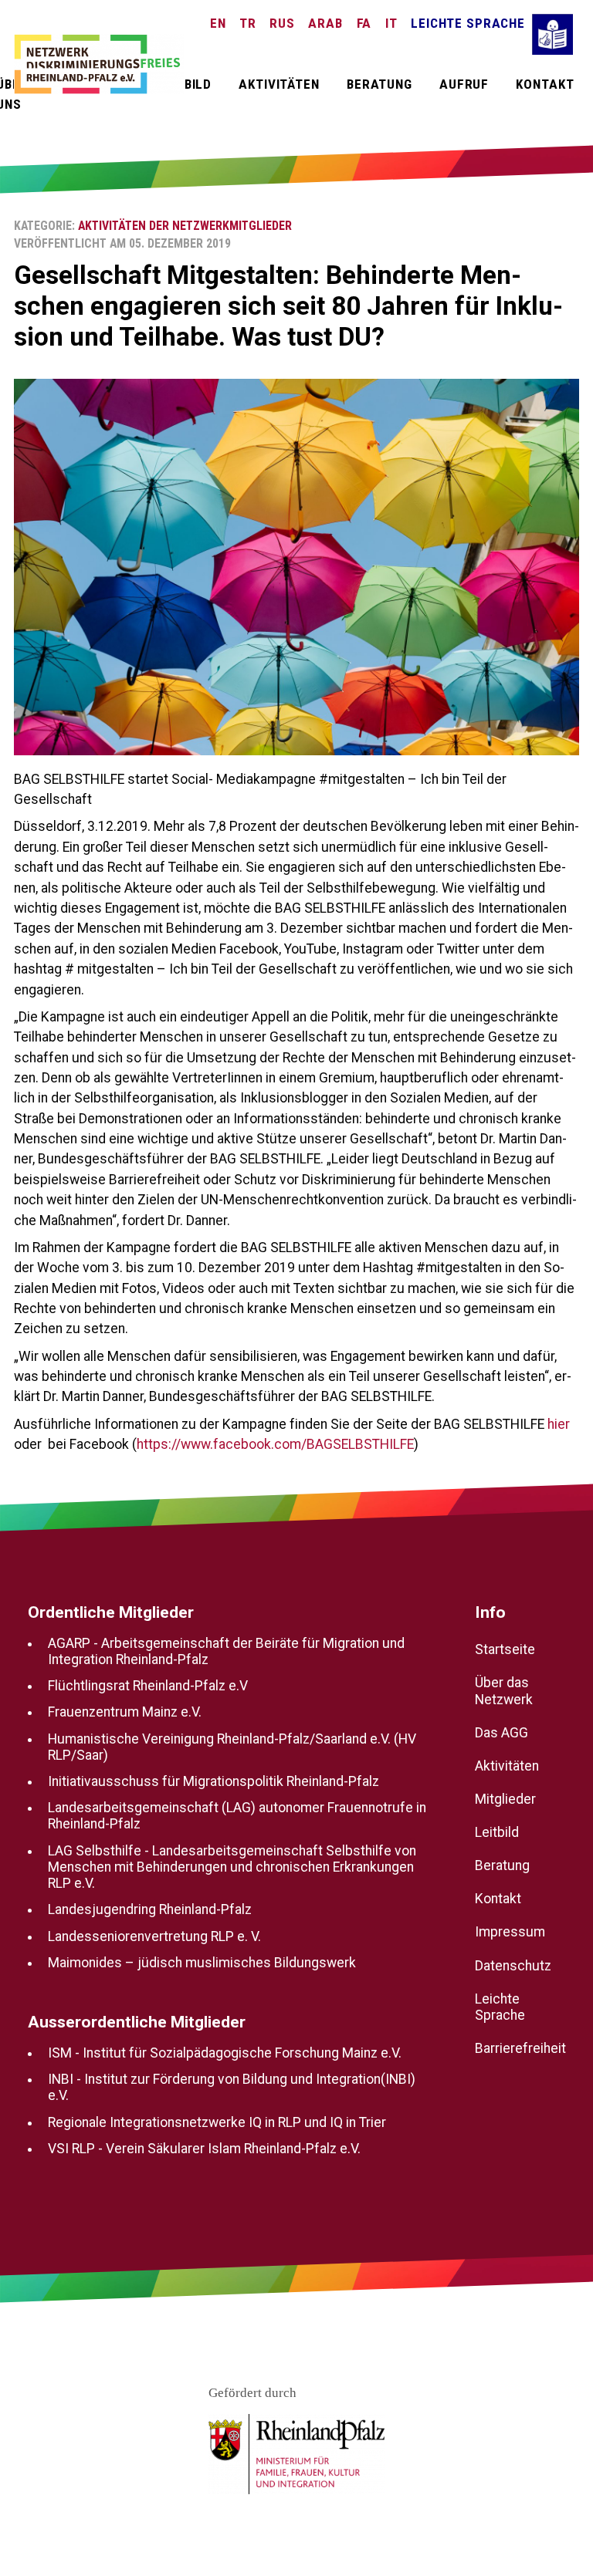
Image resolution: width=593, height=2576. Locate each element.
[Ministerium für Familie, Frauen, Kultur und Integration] (296, 2454)
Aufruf (464, 84)
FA (364, 23)
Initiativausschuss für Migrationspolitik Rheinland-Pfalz (213, 1781)
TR (248, 23)
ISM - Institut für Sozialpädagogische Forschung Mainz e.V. (225, 2053)
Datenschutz (513, 1966)
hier (559, 1424)
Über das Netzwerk (504, 1691)
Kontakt (545, 84)
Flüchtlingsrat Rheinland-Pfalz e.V (148, 1686)
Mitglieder (505, 1799)
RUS (282, 23)
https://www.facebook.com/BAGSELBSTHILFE (275, 1444)
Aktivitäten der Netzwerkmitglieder (185, 226)
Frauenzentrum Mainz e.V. (125, 1713)
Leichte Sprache (468, 23)
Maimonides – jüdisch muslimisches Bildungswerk (202, 1963)
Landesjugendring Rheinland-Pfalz (150, 1910)
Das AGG (502, 1733)
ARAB (325, 23)
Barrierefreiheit (520, 2048)
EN (218, 23)
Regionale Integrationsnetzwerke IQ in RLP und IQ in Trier (217, 2122)
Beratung (380, 84)
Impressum (510, 1933)
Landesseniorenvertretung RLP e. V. (154, 1936)
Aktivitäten (279, 84)
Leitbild (184, 84)
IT (391, 23)
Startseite (505, 1650)
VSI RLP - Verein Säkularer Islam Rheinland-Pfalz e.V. (204, 2149)
